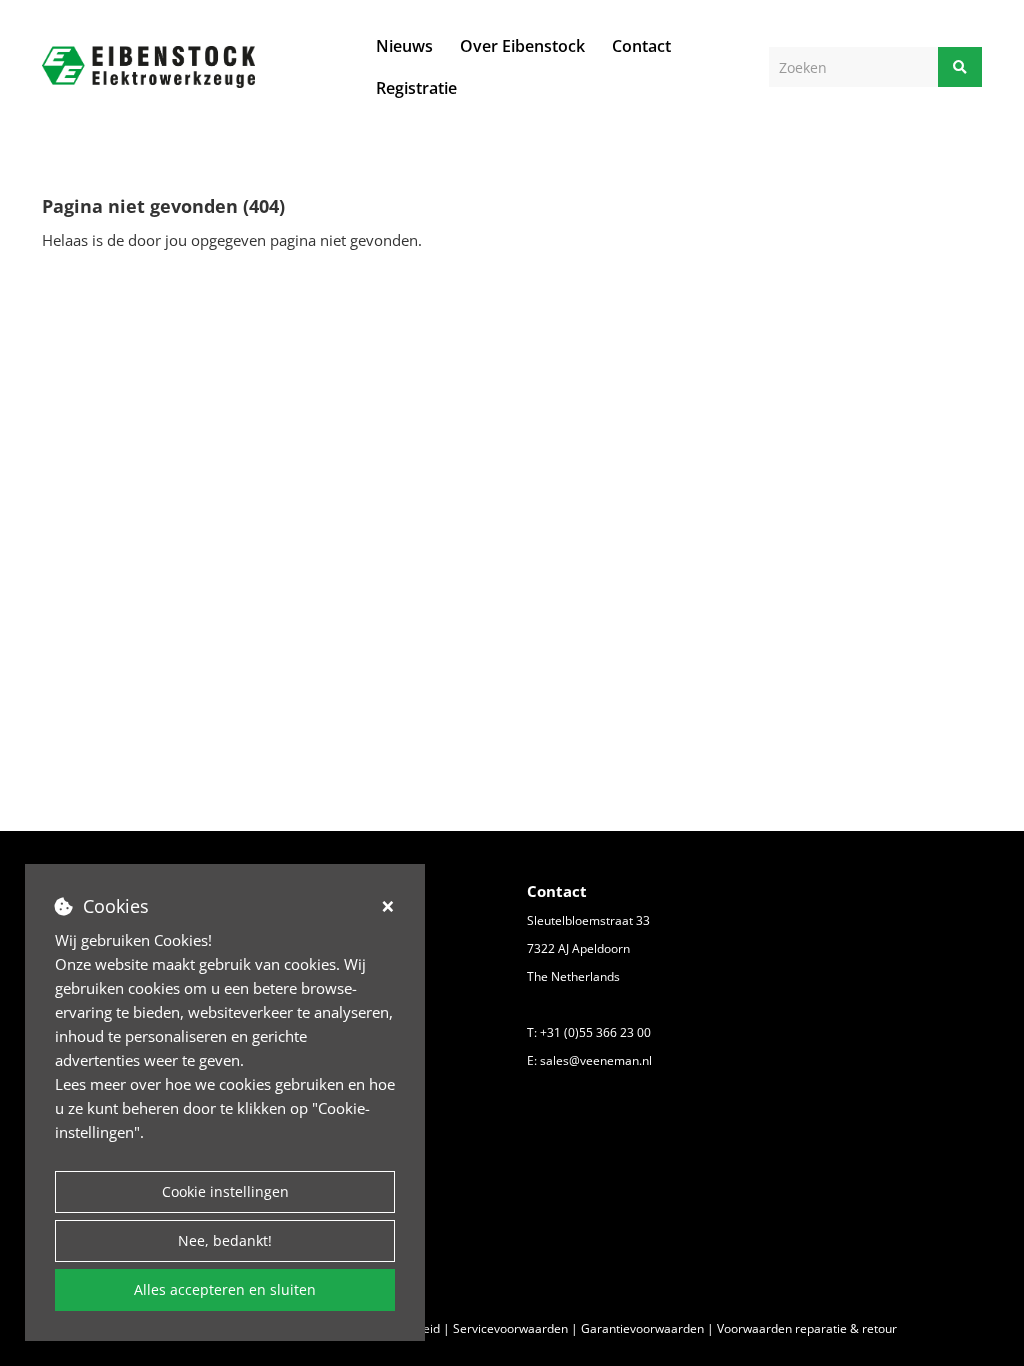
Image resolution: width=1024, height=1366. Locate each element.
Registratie (416, 88)
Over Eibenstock (522, 46)
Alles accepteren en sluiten (225, 1289)
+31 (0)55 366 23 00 (595, 1032)
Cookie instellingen (225, 1191)
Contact (641, 46)
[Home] (148, 66)
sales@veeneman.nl (596, 1060)
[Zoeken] (960, 67)
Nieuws (404, 46)
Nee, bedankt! (225, 1240)
